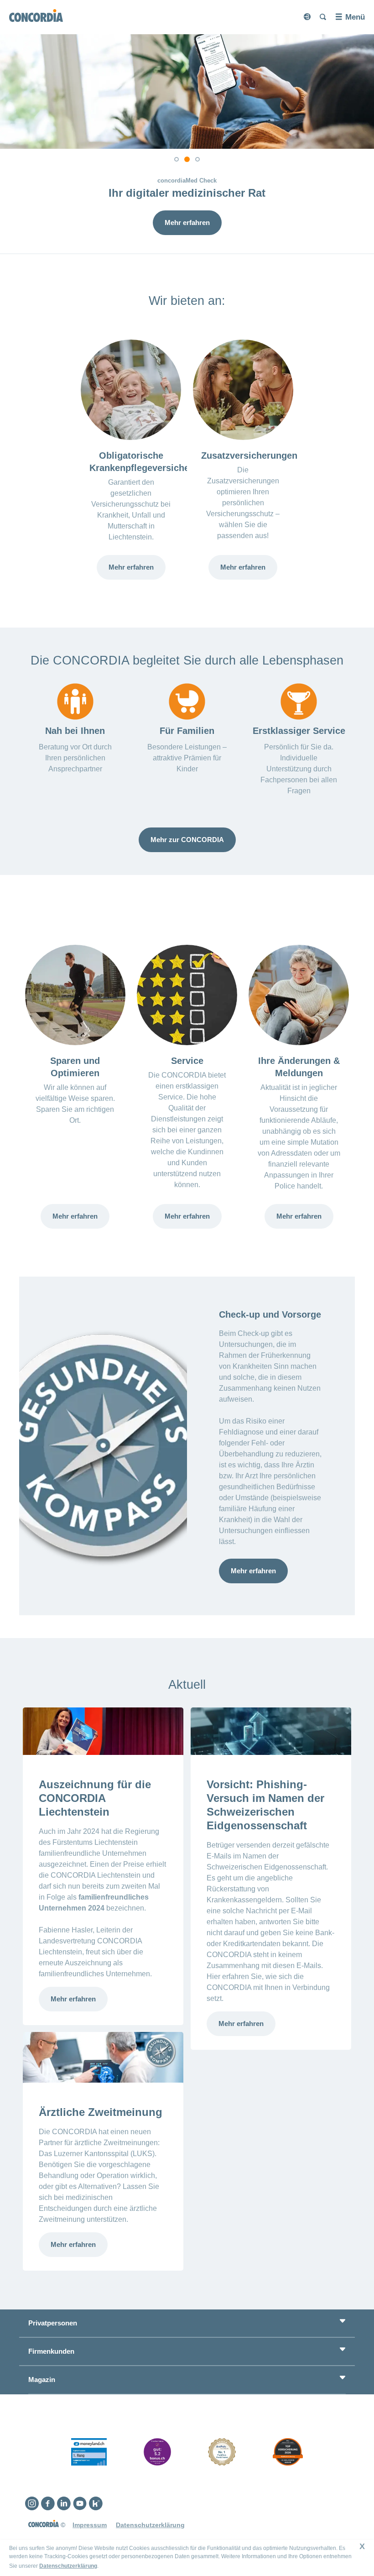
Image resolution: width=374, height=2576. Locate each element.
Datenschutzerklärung (68, 2566)
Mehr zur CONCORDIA (187, 840)
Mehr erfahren (187, 223)
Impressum (90, 2525)
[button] (177, 159)
